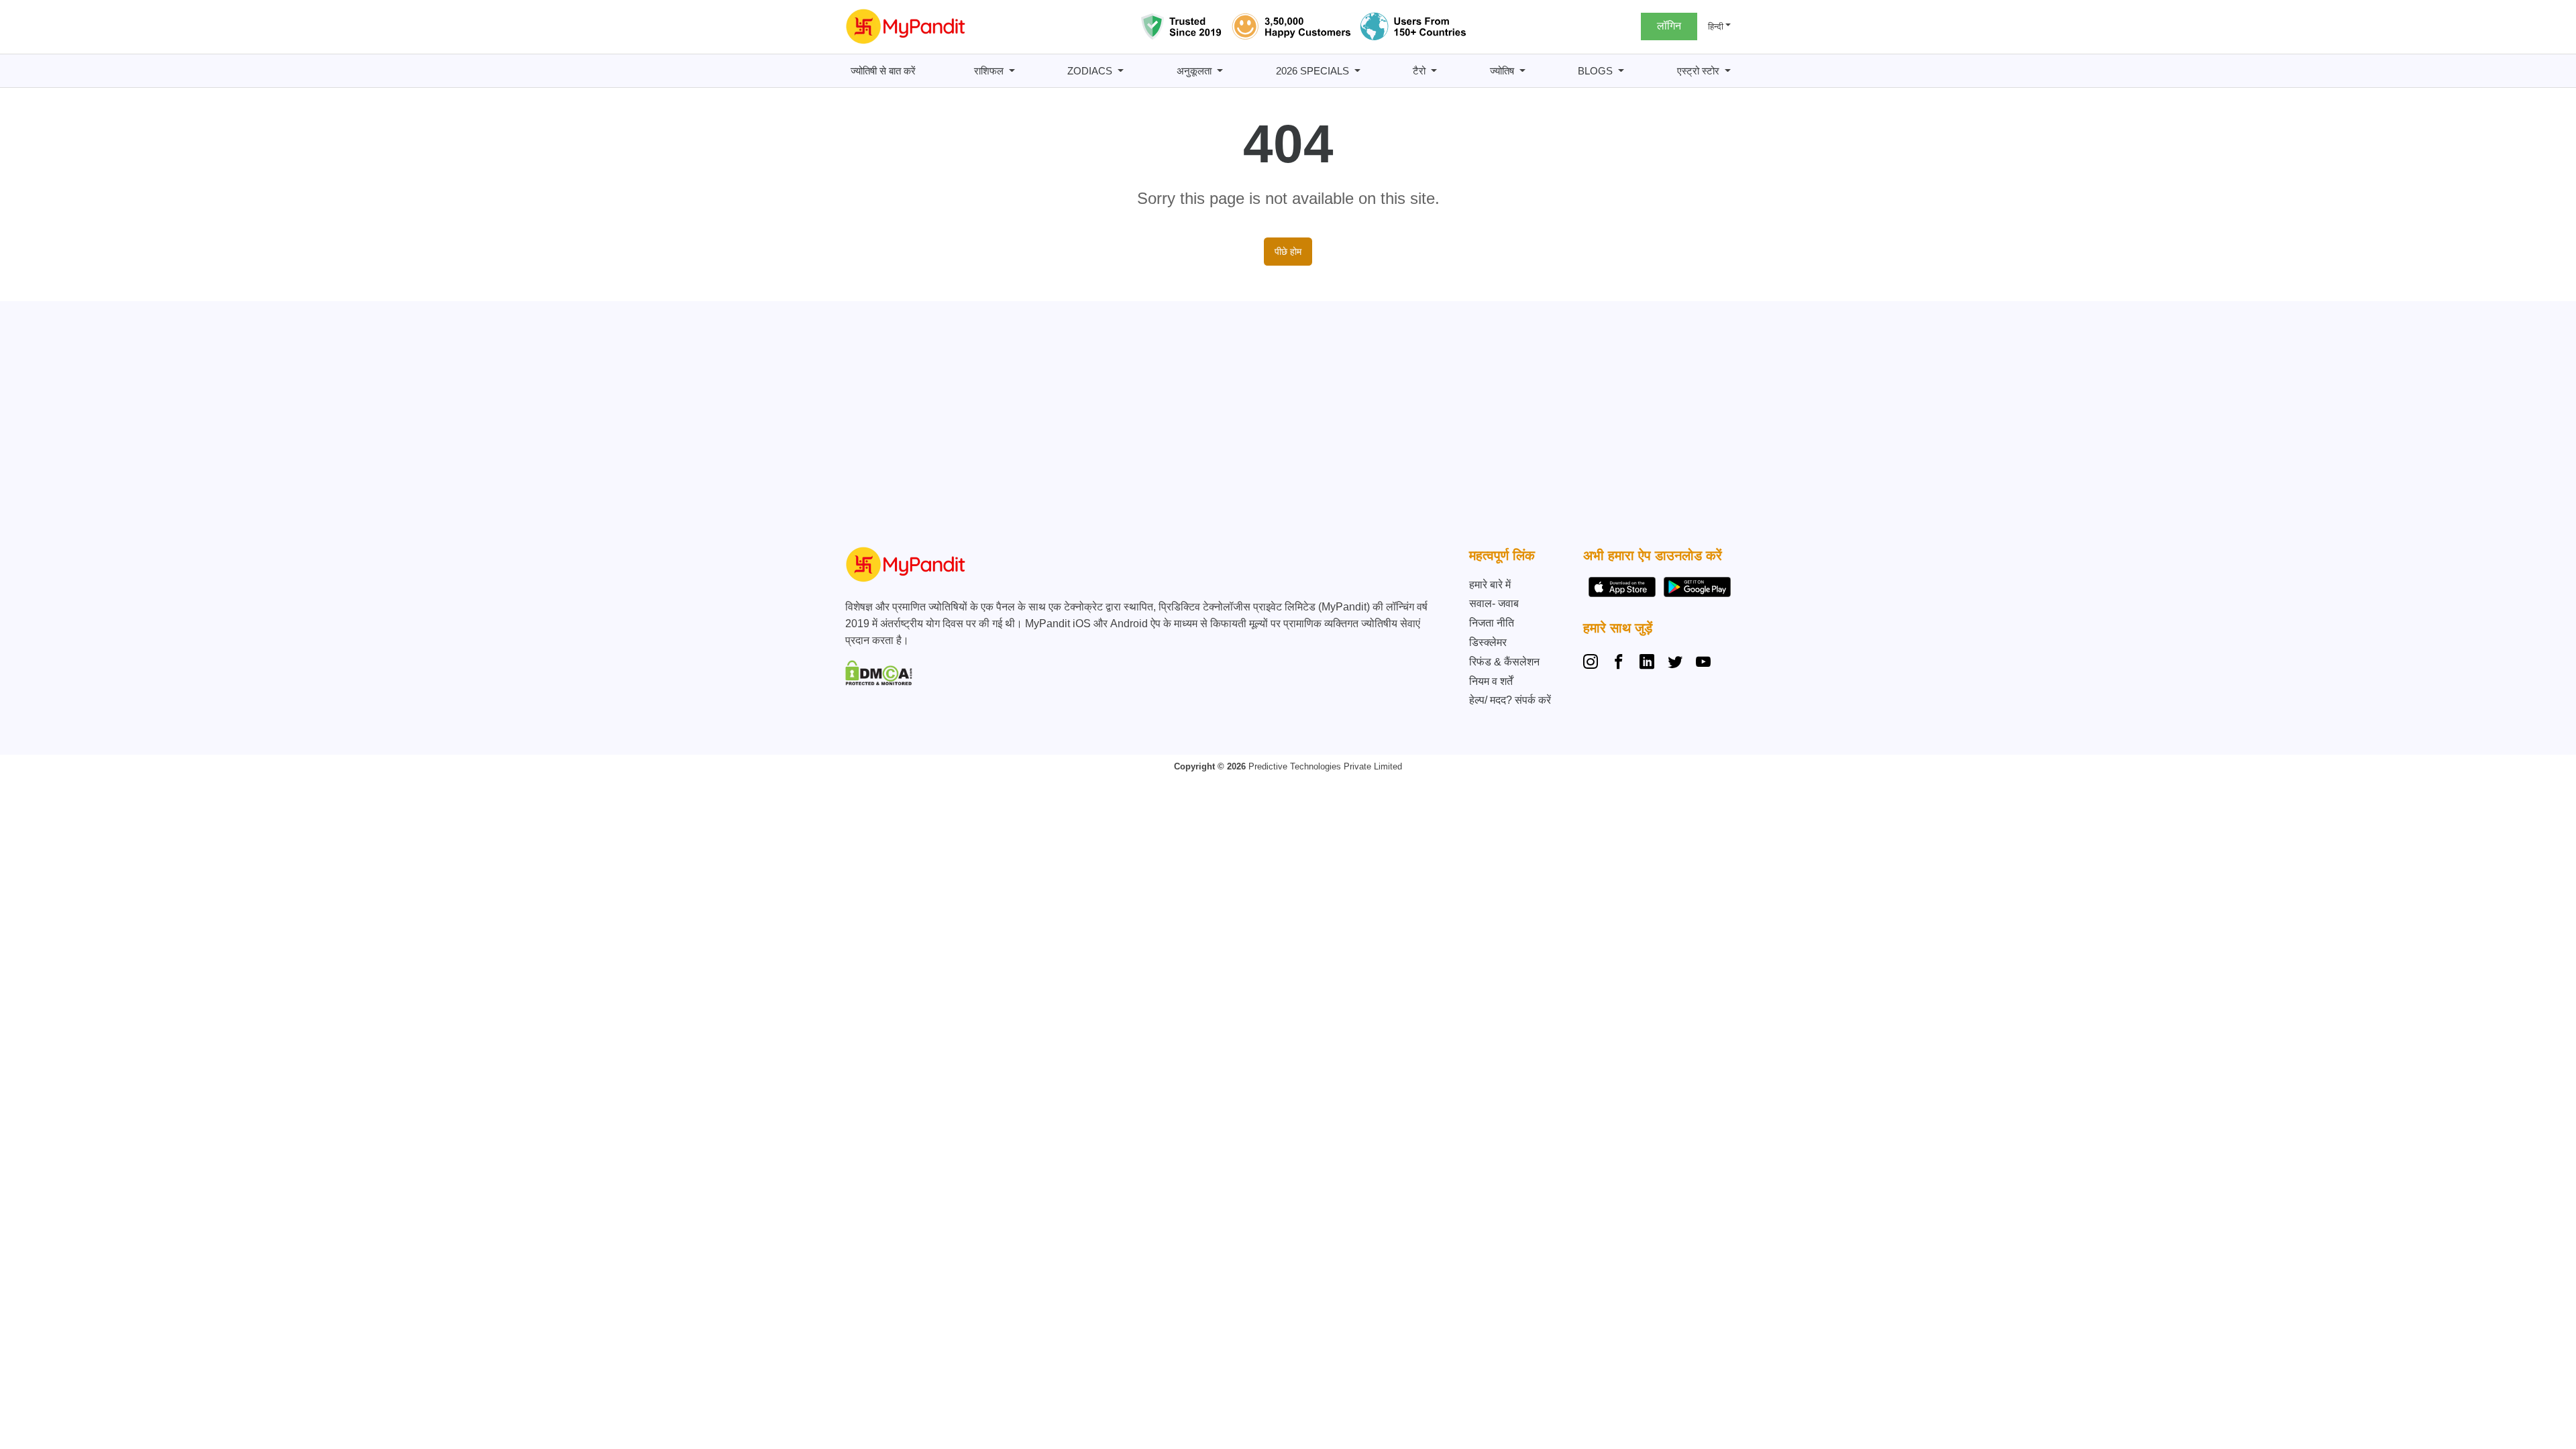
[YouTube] (1703, 663)
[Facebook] (1619, 663)
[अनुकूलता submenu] (1220, 71)
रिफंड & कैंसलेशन (1504, 662)
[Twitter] (1675, 663)
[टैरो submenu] (1434, 71)
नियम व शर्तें (1491, 681)
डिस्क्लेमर (1488, 642)
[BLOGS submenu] (1621, 71)
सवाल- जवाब (1494, 603)
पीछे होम (1288, 252)
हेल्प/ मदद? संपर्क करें (1510, 700)
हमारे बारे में (1490, 585)
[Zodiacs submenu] (1121, 71)
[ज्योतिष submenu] (1522, 71)
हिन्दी (1716, 26)
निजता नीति (1492, 623)
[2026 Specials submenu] (1357, 71)
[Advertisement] (1285, 427)
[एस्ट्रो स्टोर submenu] (1728, 71)
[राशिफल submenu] (1012, 71)
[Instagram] (1593, 663)
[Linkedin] (1647, 663)
